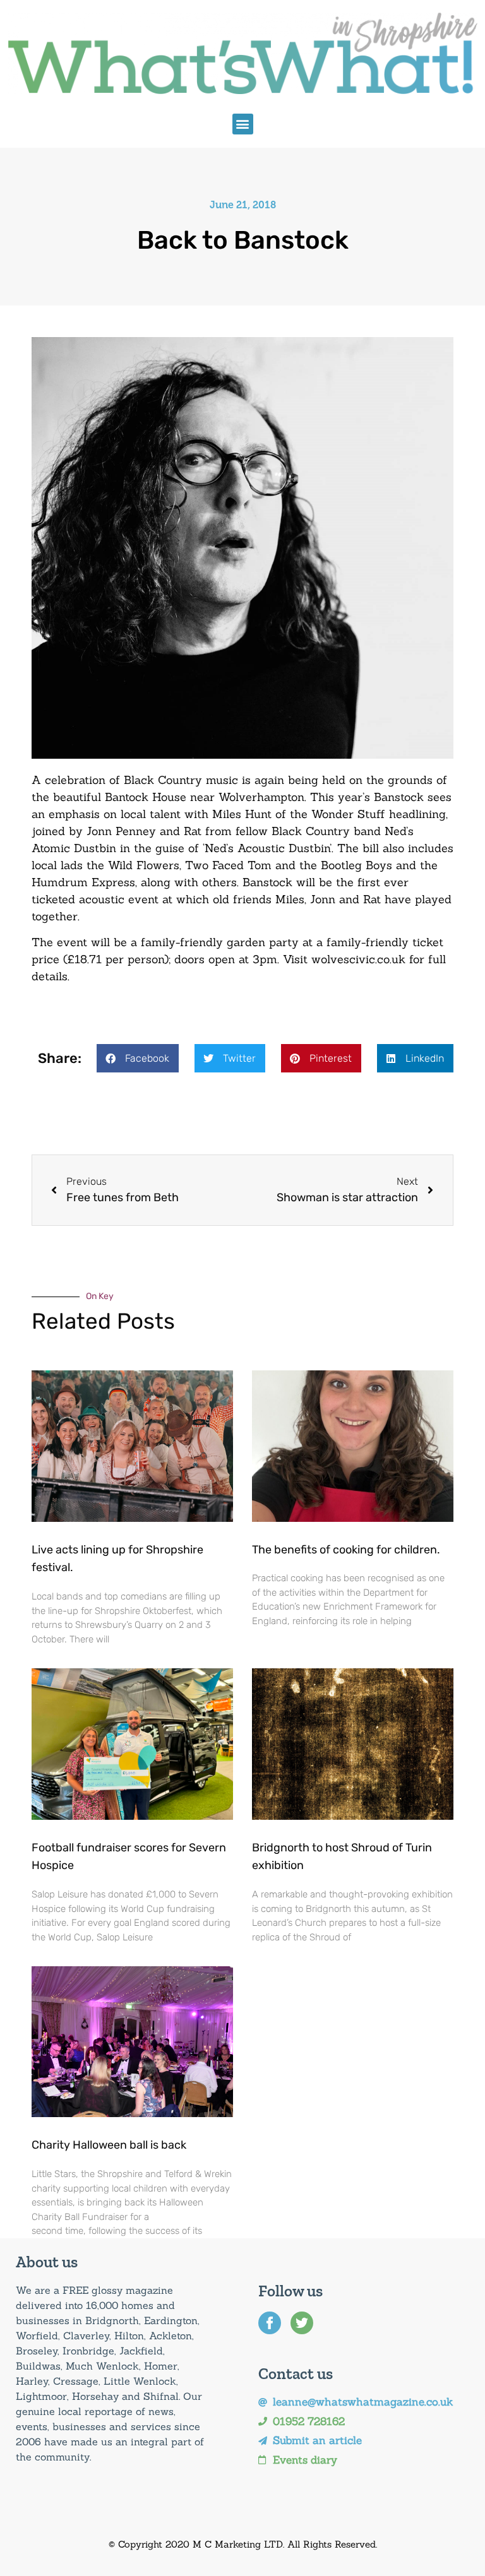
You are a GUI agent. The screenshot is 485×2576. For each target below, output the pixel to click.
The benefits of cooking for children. (346, 1550)
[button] (243, 124)
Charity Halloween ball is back (109, 2145)
